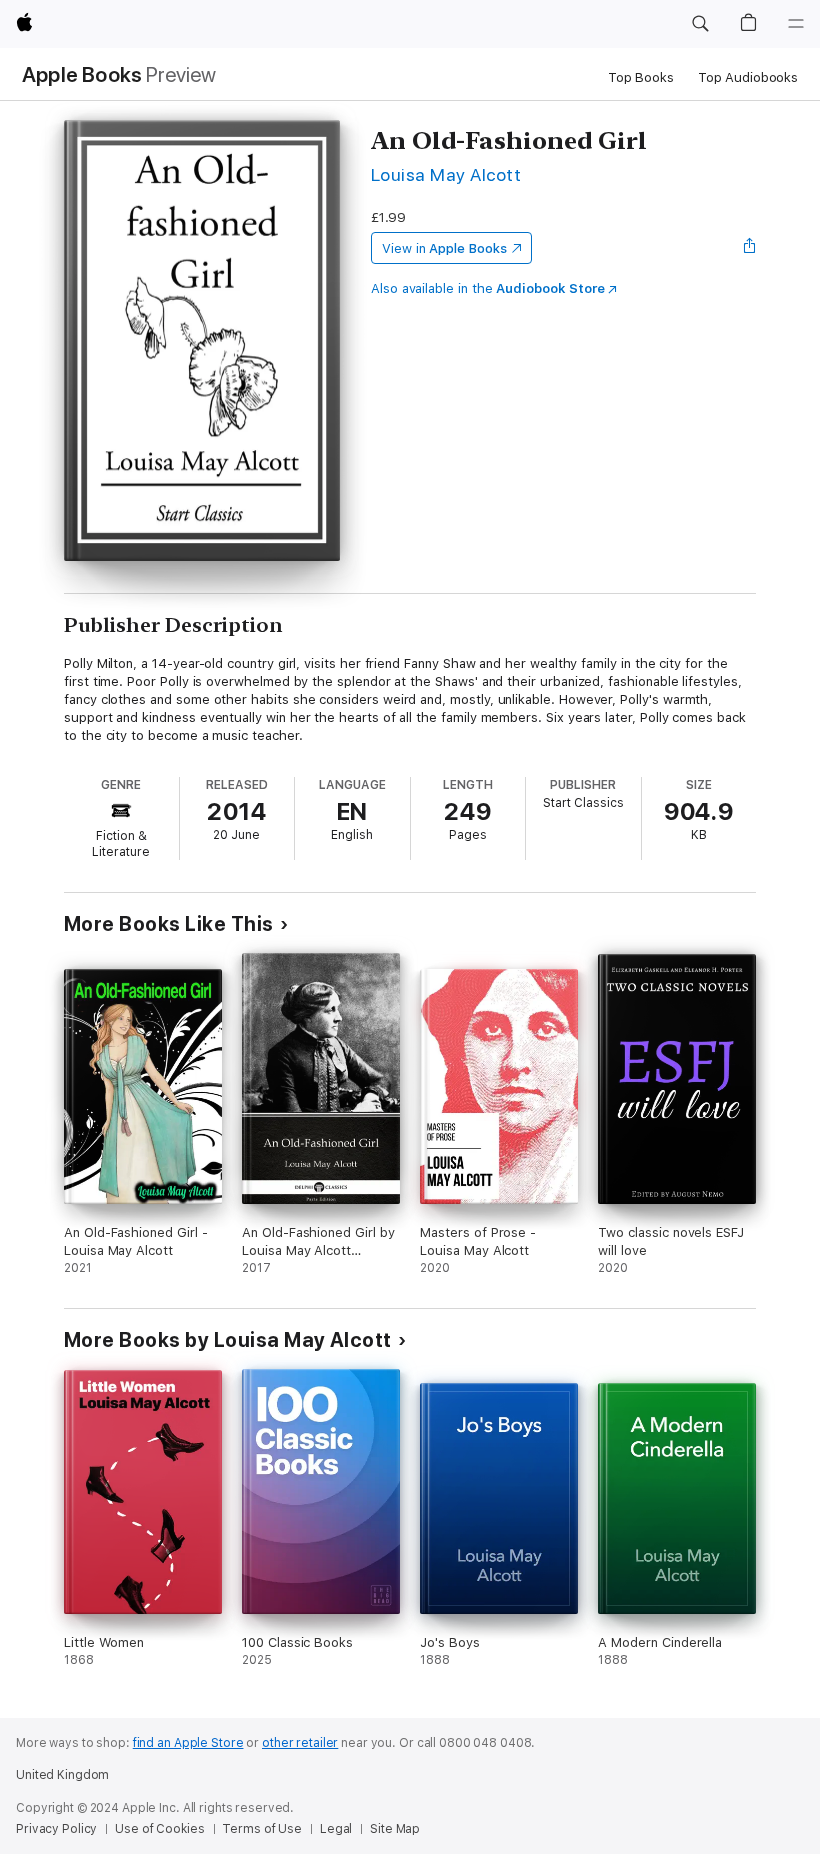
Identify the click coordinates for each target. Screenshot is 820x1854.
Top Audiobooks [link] (748, 77)
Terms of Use (262, 1829)
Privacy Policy (56, 1829)
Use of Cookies (159, 1829)
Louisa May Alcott (446, 174)
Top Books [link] (641, 77)
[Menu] (796, 24)
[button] (700, 24)
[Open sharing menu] (750, 248)
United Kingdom (62, 1775)
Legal (336, 1829)
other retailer (300, 1743)
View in (444, 248)
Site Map (395, 1829)
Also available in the (488, 288)
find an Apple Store (188, 1743)
